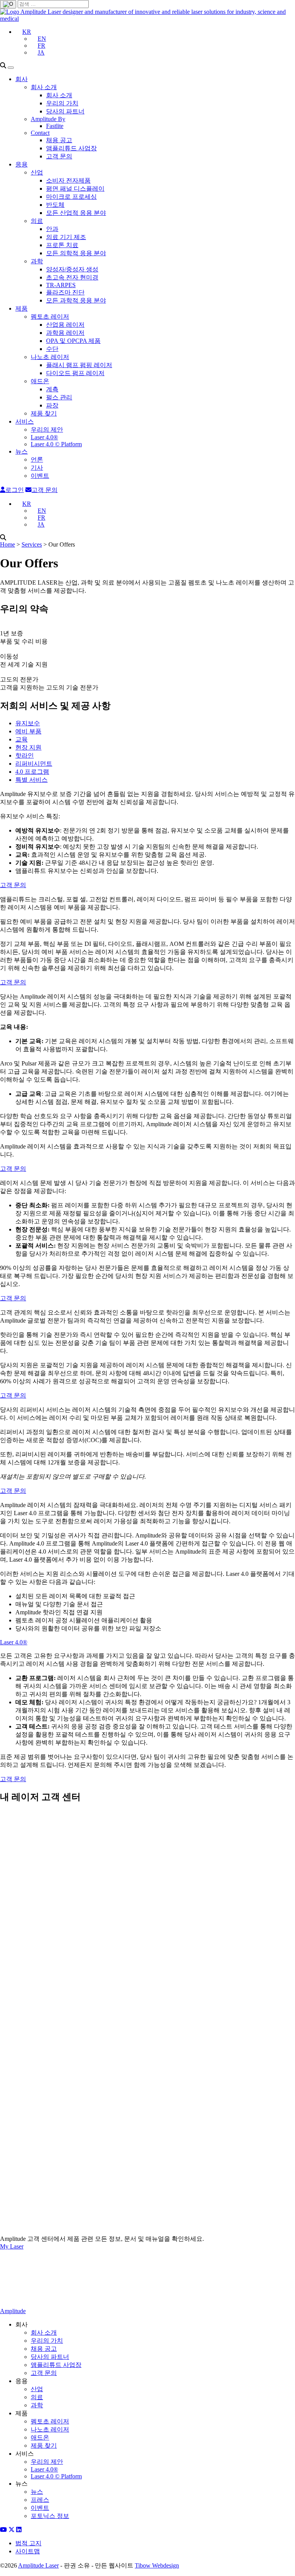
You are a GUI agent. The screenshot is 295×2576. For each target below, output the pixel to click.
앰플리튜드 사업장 (71, 148)
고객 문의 (59, 156)
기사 (37, 468)
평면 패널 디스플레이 (75, 189)
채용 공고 (59, 140)
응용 (22, 164)
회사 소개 (44, 87)
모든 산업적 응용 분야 (76, 213)
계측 (52, 389)
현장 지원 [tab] (28, 747)
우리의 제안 (47, 430)
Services (32, 544)
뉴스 (22, 451)
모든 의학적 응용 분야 (76, 253)
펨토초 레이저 (50, 317)
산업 (37, 172)
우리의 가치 (62, 103)
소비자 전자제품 (68, 180)
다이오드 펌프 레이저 (75, 373)
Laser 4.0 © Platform (56, 444)
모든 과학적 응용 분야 (76, 300)
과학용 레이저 (65, 333)
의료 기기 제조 (66, 237)
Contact (40, 133)
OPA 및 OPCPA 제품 (73, 341)
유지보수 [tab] (28, 723)
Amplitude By (48, 119)
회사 (22, 79)
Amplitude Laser (38, 2565)
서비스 (25, 421)
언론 (37, 460)
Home (7, 544)
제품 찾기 (44, 413)
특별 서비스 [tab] (31, 780)
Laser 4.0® (44, 437)
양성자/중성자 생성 (72, 269)
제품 (22, 308)
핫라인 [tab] (25, 755)
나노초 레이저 (50, 357)
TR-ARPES (61, 285)
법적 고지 (28, 2543)
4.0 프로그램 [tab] (32, 772)
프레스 (40, 2500)
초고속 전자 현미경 (72, 277)
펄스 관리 (59, 397)
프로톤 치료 (62, 245)
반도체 (55, 205)
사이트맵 (28, 2551)
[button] (23, 32)
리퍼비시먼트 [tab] (34, 764)
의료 (37, 221)
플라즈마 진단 (65, 292)
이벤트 (40, 476)
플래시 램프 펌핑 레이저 (79, 365)
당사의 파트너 (65, 111)
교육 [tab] (22, 739)
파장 (52, 405)
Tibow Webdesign (157, 2565)
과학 (37, 261)
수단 (52, 349)
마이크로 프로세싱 (71, 197)
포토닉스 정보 (50, 2516)
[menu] (11, 68)
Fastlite (55, 126)
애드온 (40, 381)
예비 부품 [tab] (28, 731)
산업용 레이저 (65, 325)
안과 (52, 229)
